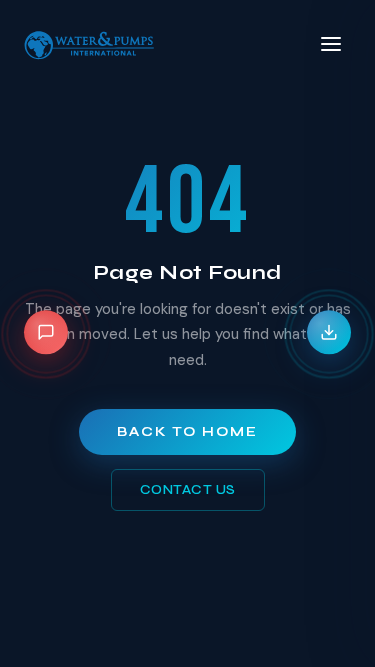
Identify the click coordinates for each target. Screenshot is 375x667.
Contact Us (188, 490)
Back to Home (187, 432)
